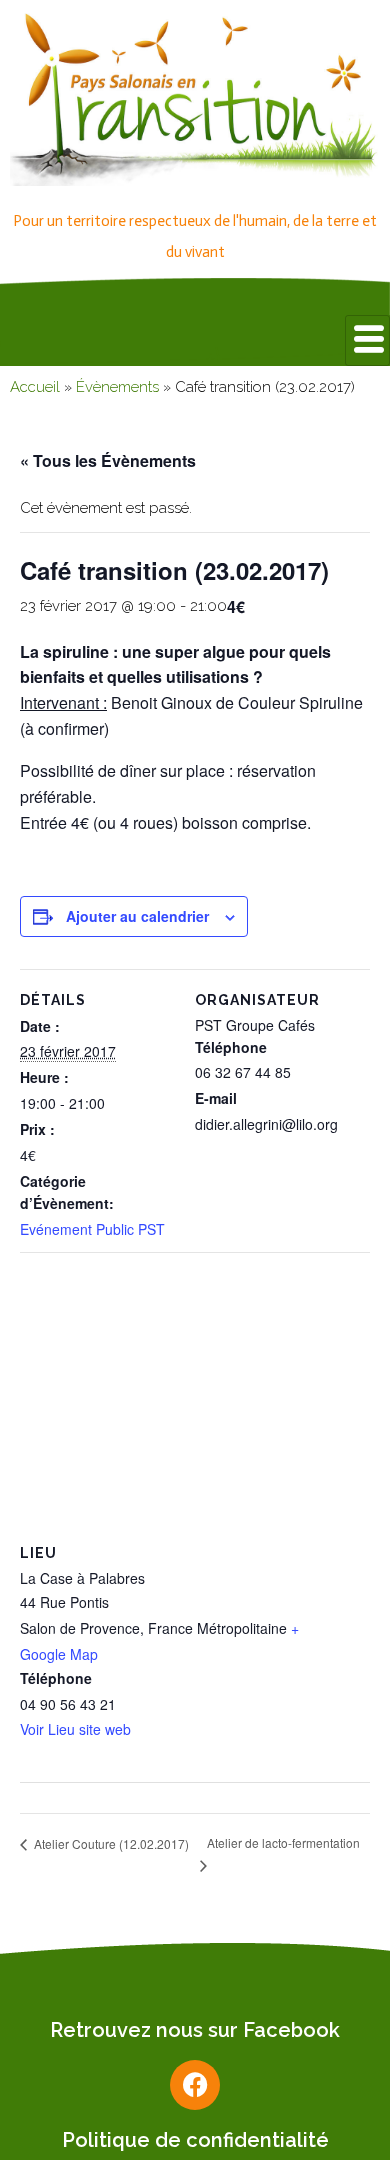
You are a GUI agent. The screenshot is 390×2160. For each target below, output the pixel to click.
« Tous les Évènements (108, 460)
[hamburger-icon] (367, 340)
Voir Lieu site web (75, 1729)
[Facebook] (195, 2085)
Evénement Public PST (92, 1229)
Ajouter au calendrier (137, 916)
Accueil (35, 387)
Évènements (117, 387)
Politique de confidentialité (195, 2140)
